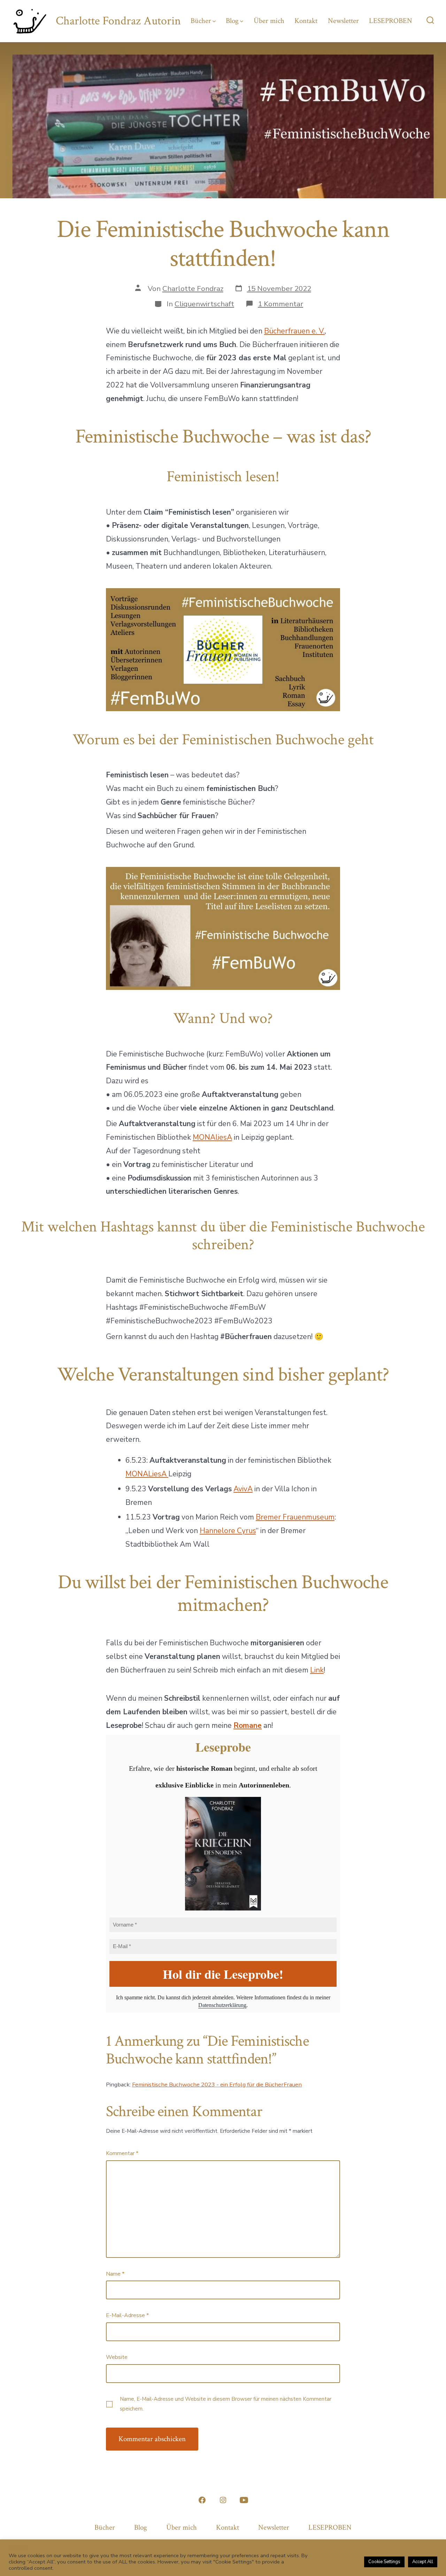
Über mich (269, 21)
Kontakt (306, 21)
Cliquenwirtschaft (204, 304)
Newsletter (343, 21)
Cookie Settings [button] (384, 2562)
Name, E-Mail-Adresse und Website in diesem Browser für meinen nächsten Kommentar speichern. (226, 2404)
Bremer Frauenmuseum (295, 1517)
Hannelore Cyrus (228, 1531)
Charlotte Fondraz (193, 289)
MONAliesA (212, 1137)
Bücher (201, 21)
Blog (232, 21)
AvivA (243, 1489)
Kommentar (122, 2153)
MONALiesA (147, 1474)
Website (117, 2357)
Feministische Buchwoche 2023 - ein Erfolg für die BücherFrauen (217, 2085)
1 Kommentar (280, 304)
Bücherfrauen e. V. (294, 331)
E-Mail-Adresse (127, 2315)
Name (115, 2274)
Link (317, 1670)
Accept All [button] (423, 2562)
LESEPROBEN (391, 21)
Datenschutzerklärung (222, 2005)
